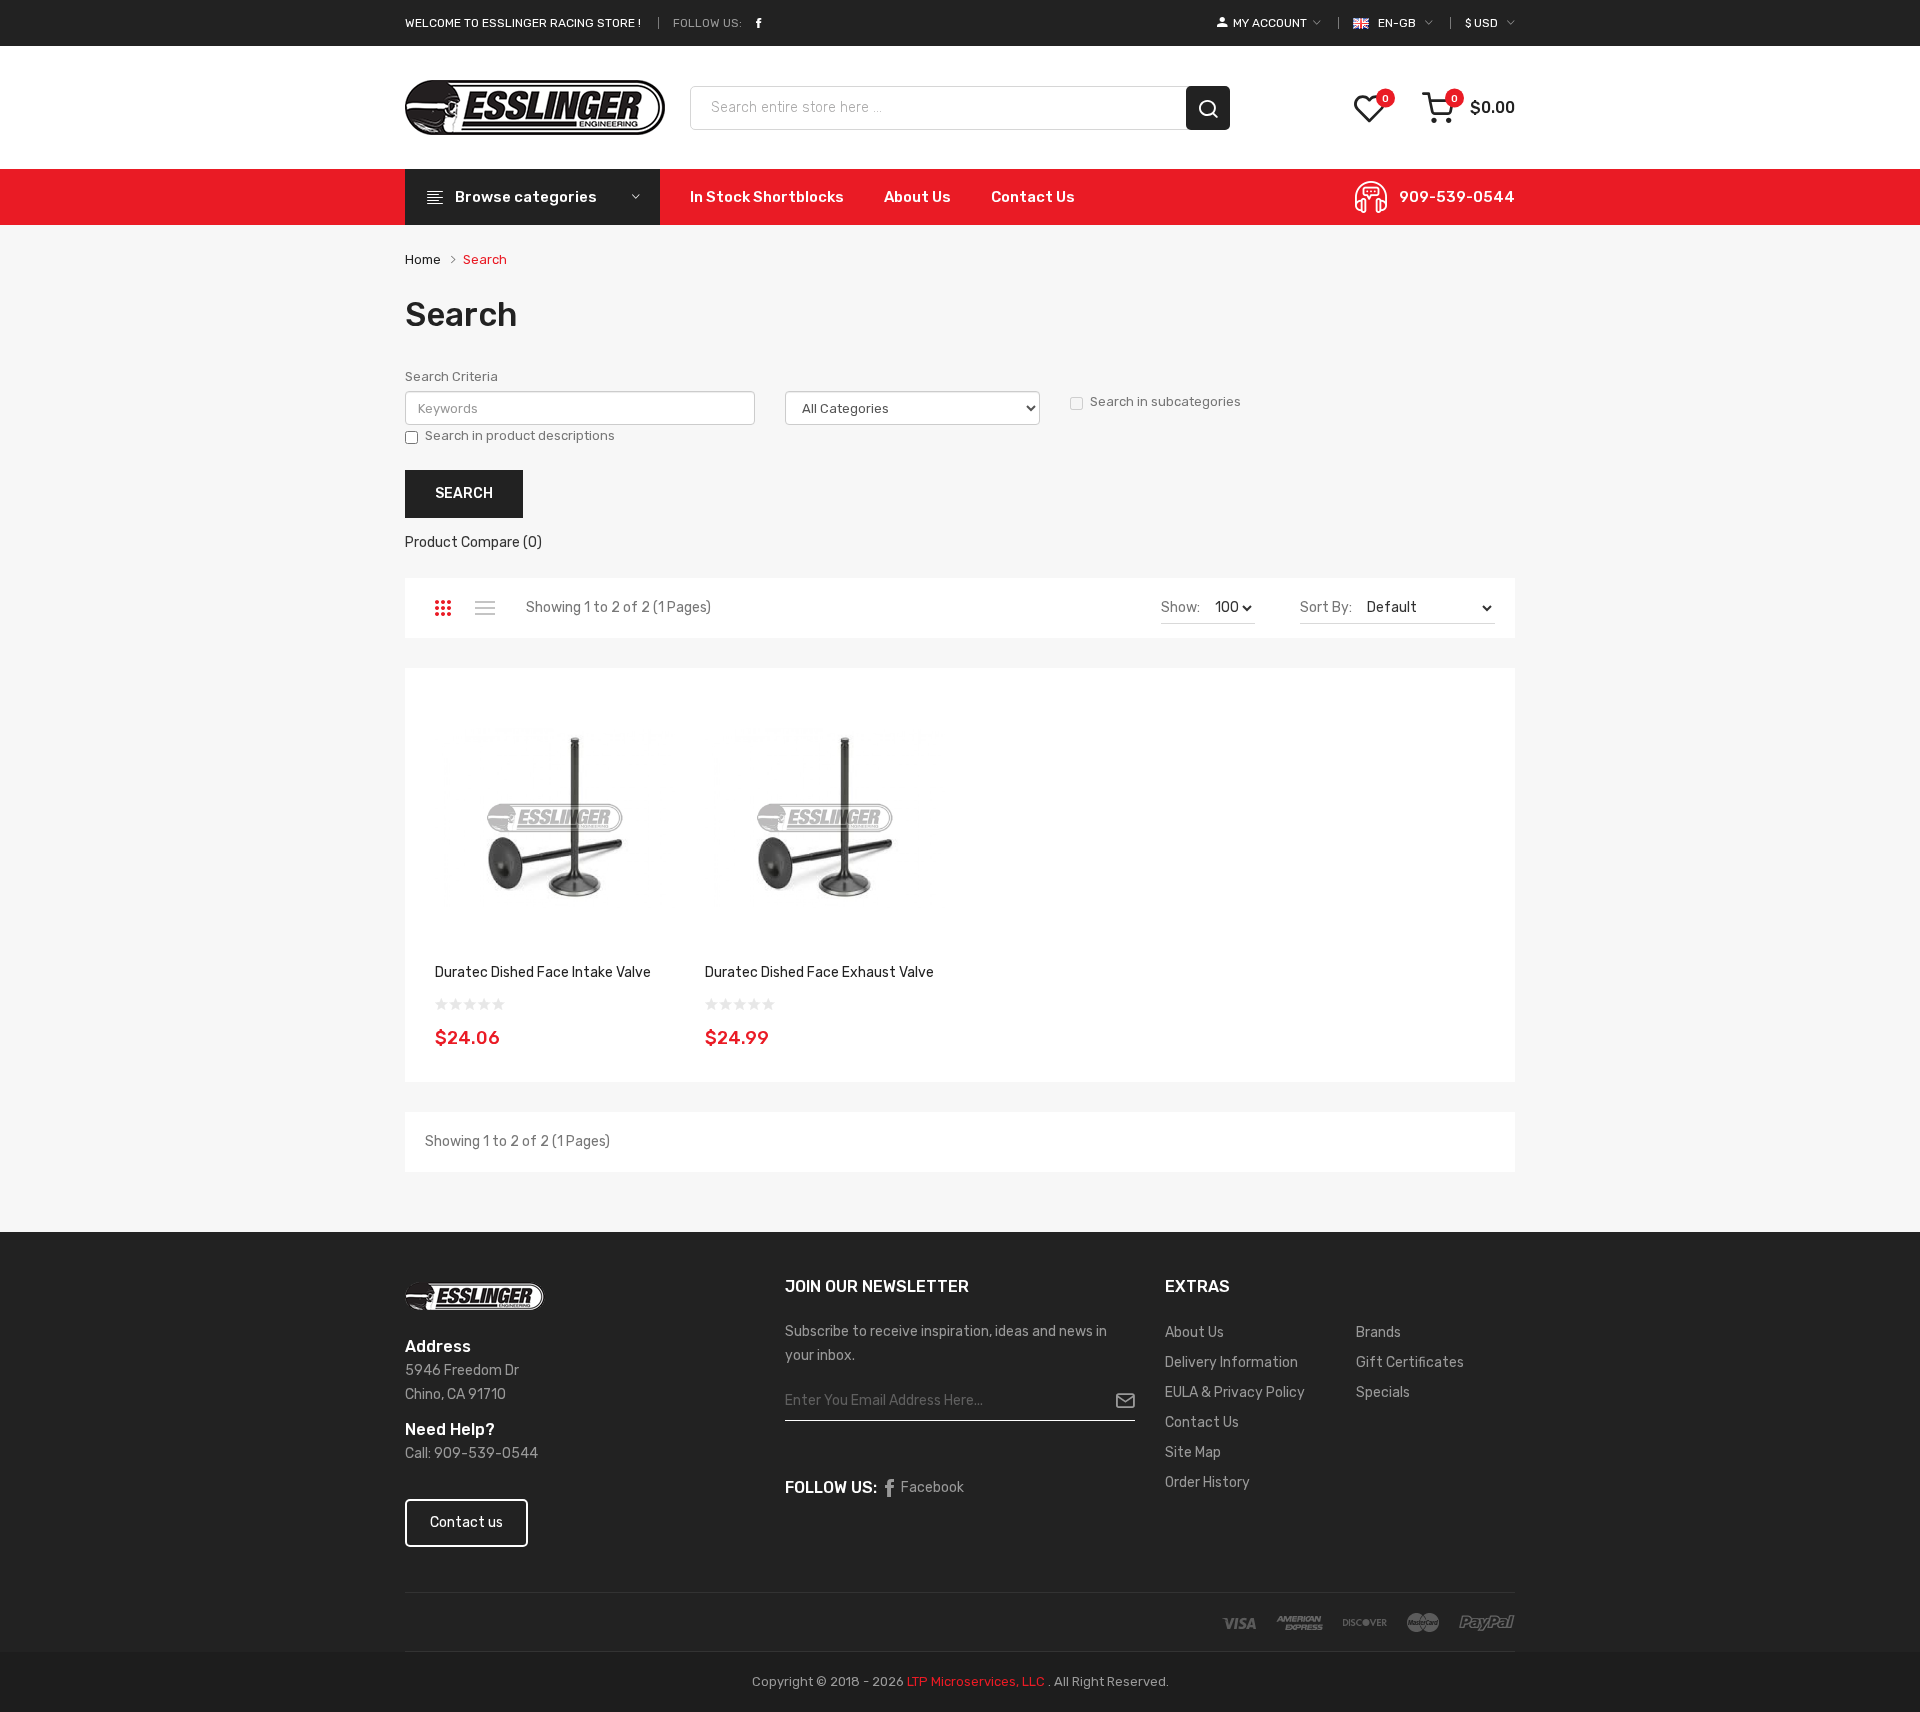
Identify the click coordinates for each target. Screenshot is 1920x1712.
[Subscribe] (1117, 1401)
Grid (442, 608)
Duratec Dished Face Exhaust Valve (819, 972)
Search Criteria (451, 376)
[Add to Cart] (653, 1026)
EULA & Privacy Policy (1235, 1392)
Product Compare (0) (473, 542)
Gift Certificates (1410, 1362)
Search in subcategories (1165, 401)
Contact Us (1202, 1422)
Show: (1180, 607)
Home (423, 259)
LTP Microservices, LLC (976, 1681)
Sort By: (1326, 607)
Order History (1207, 1482)
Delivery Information (1231, 1362)
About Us (1194, 1332)
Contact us (466, 1522)
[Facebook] (758, 23)
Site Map (1193, 1452)
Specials (1383, 1392)
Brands (1378, 1332)
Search (485, 259)
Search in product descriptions (520, 435)
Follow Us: (707, 23)
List (484, 608)
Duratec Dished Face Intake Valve (543, 972)
